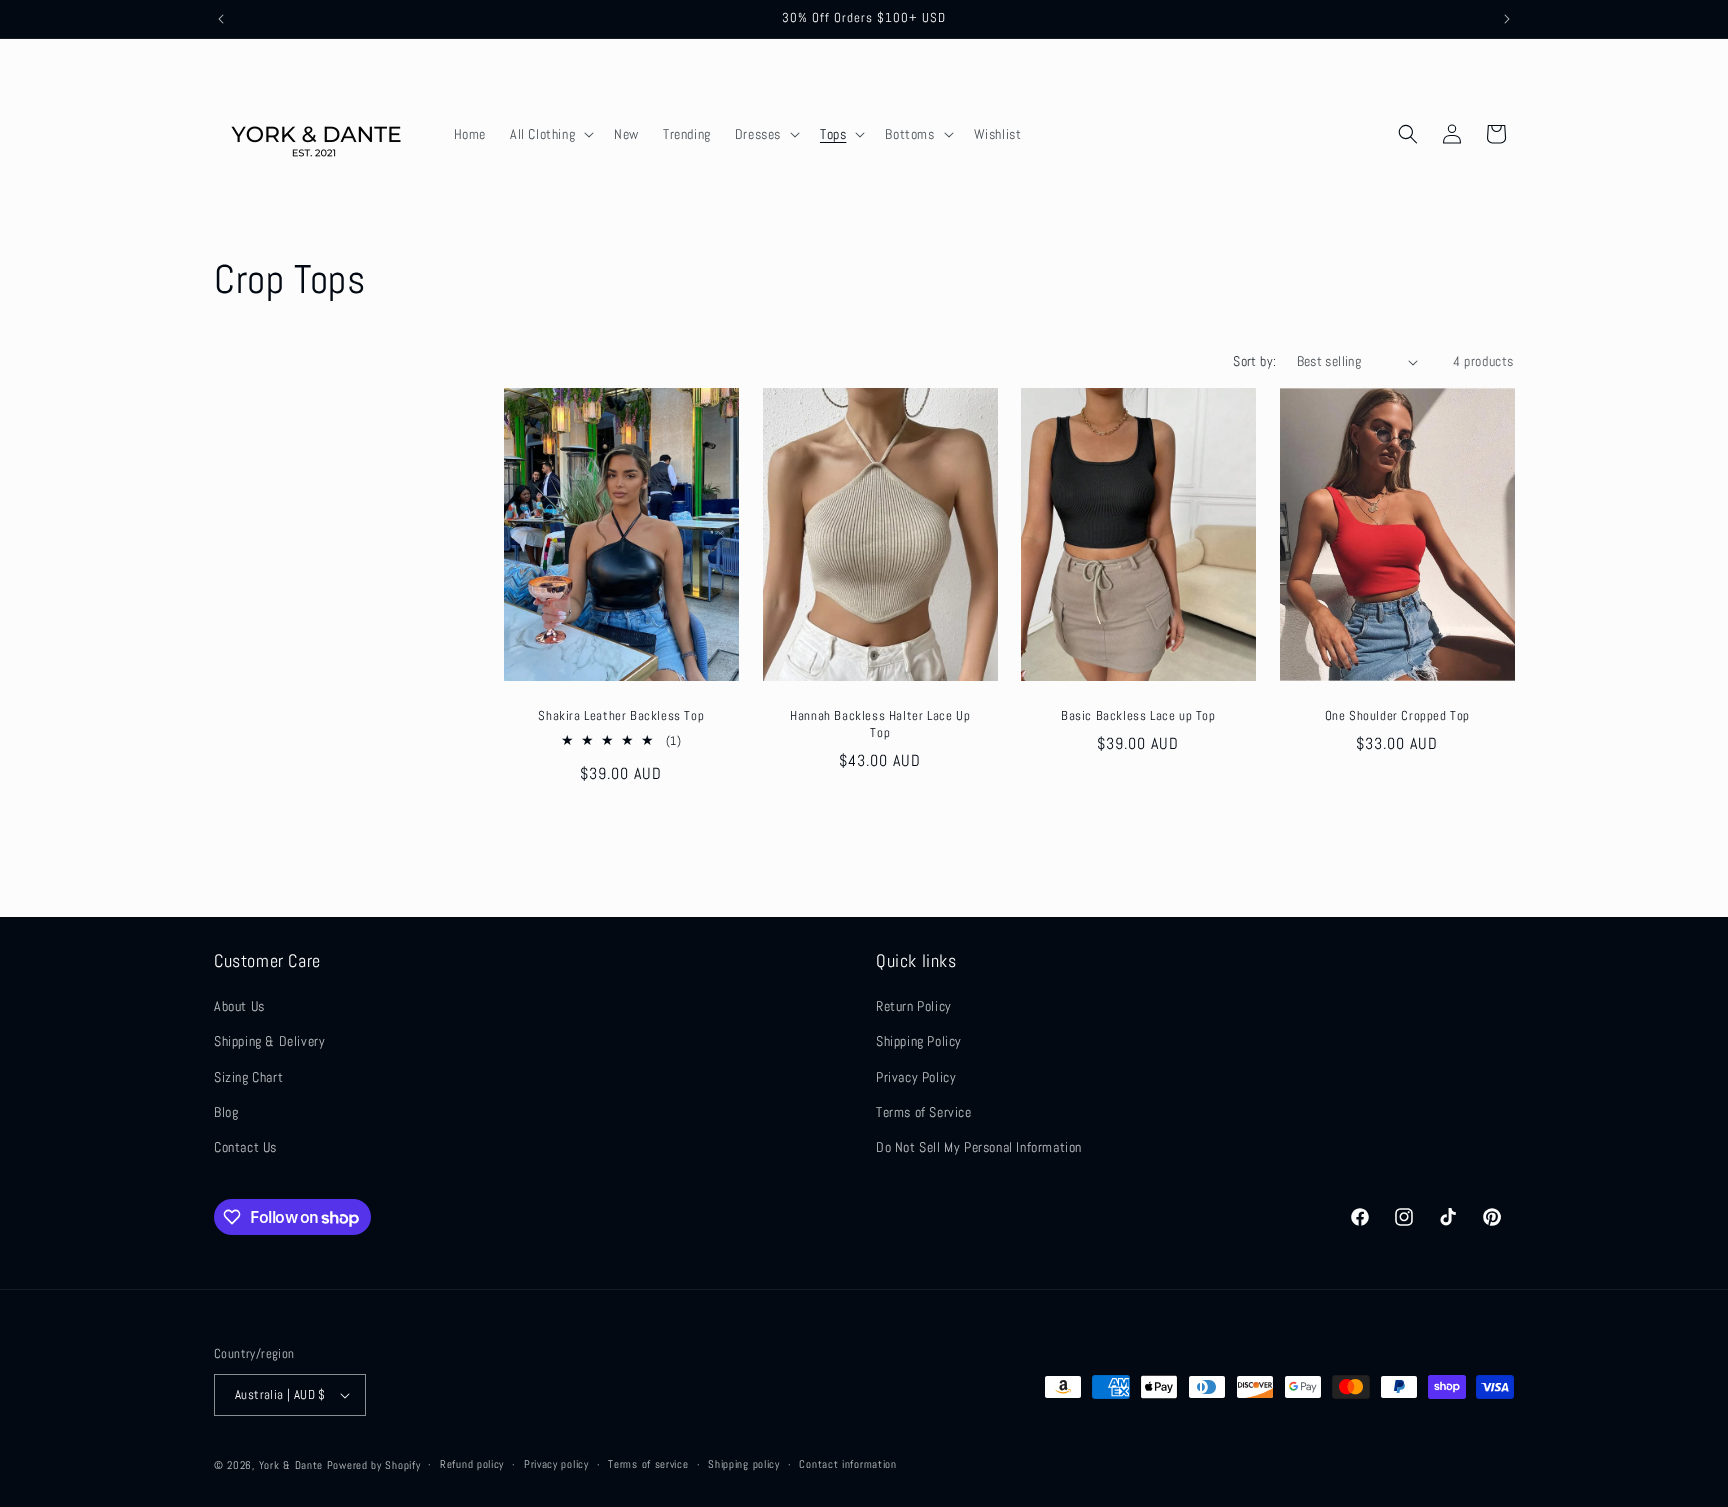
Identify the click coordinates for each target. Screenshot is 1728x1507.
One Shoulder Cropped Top (1396, 716)
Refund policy (472, 1464)
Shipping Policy (919, 1041)
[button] (550, 134)
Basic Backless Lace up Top (1138, 716)
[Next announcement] (1507, 19)
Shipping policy (744, 1464)
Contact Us (245, 1147)
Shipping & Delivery (269, 1041)
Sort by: (1254, 361)
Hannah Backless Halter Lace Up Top (880, 724)
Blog (226, 1112)
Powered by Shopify (374, 1465)
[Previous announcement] (221, 19)
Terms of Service (924, 1112)
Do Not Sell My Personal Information (979, 1147)
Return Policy (914, 1006)
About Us (239, 1006)
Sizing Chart (248, 1077)
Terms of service (648, 1464)
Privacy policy (556, 1464)
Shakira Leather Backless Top (621, 716)
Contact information (847, 1464)
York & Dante (293, 1465)
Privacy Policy (916, 1077)
